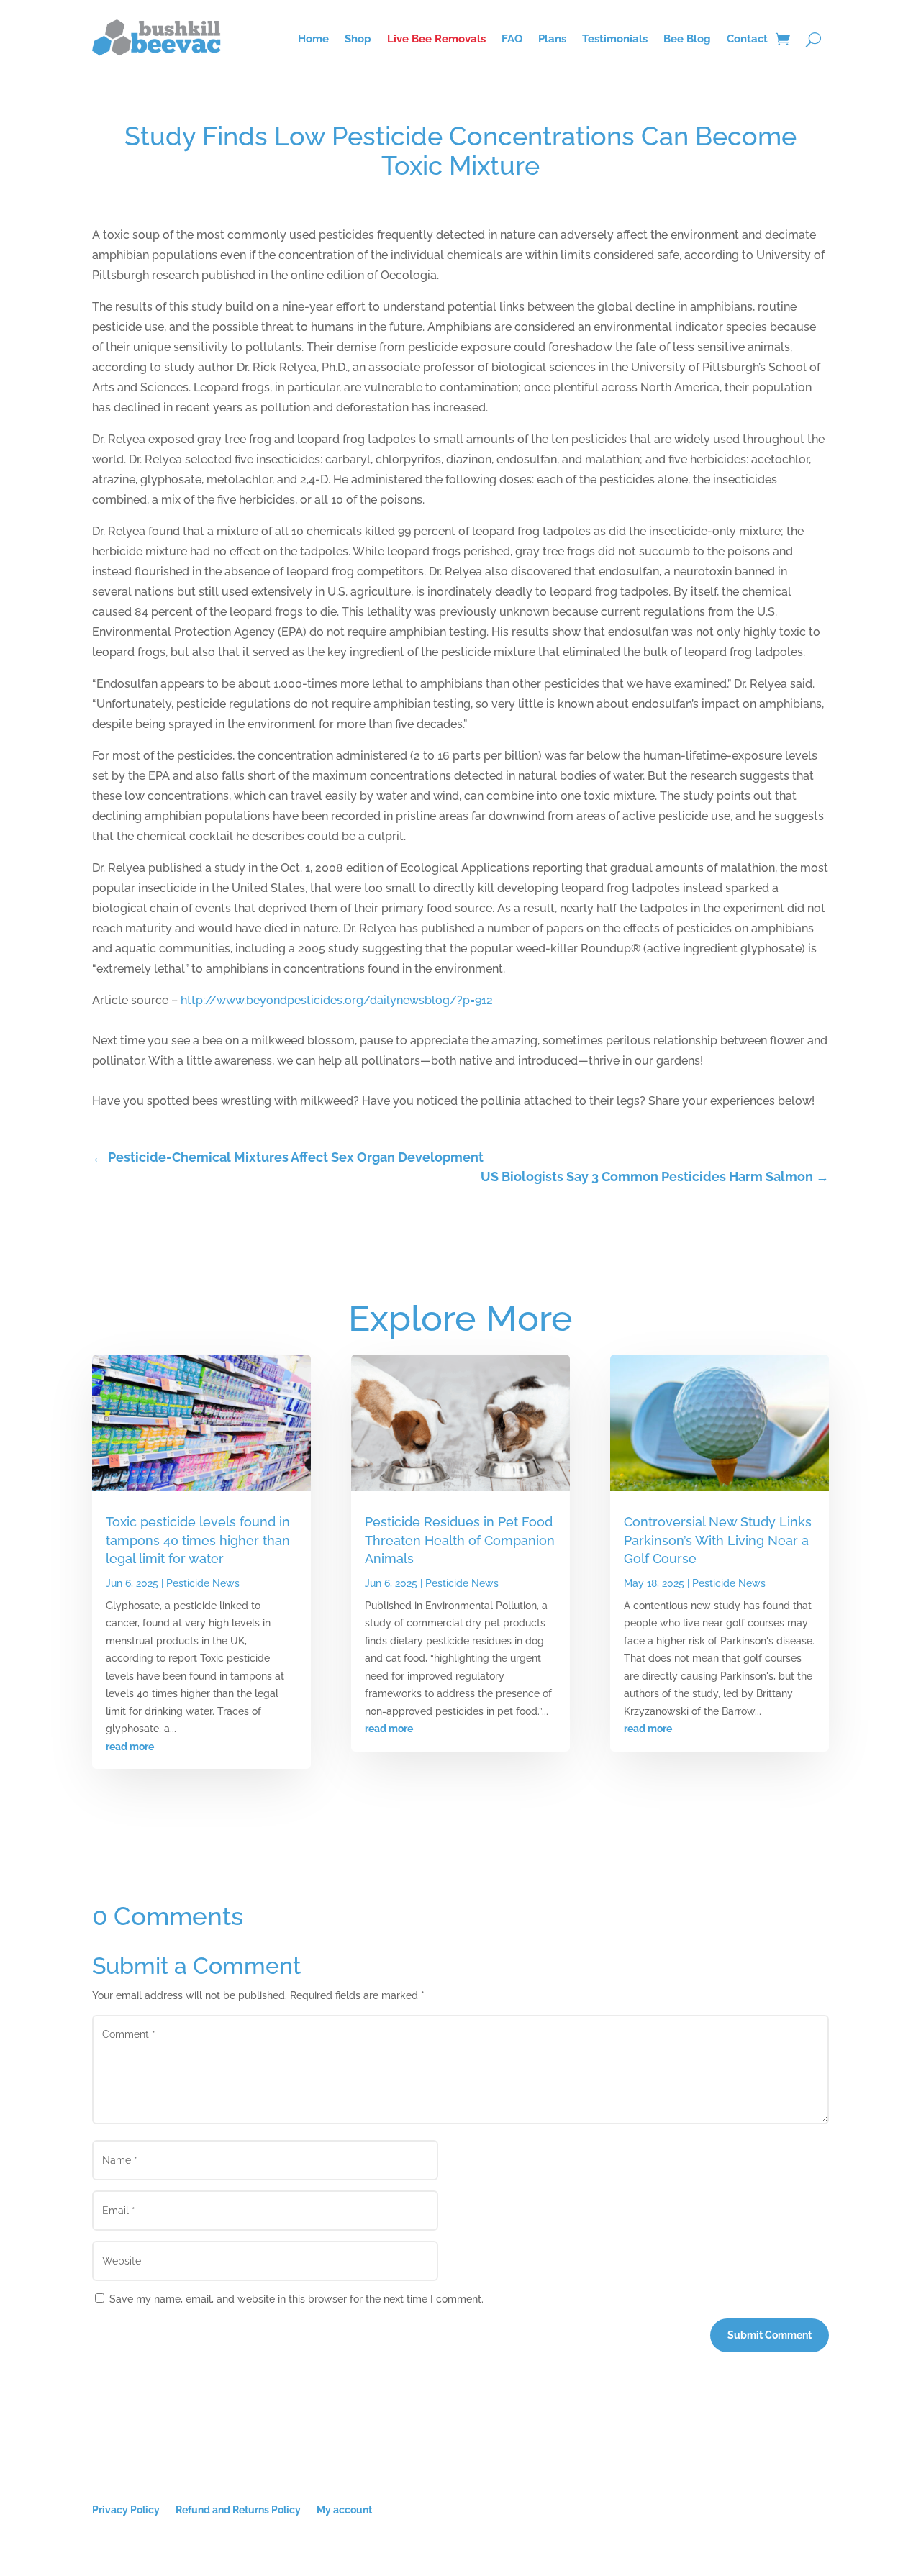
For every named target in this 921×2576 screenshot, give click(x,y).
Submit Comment (770, 2335)
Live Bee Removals (436, 39)
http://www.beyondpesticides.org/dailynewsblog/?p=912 (337, 1000)
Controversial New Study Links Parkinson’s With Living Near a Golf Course (718, 1540)
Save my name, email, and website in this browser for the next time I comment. (296, 2299)
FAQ (512, 39)
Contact (747, 39)
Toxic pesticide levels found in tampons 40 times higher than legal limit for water (198, 1540)
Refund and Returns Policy (238, 2509)
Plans (552, 39)
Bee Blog (687, 39)
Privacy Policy (126, 2509)
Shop (358, 39)
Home (313, 39)
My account (344, 2509)
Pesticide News (203, 1583)
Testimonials (615, 39)
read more (130, 1747)
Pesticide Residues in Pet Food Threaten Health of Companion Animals (460, 1540)
